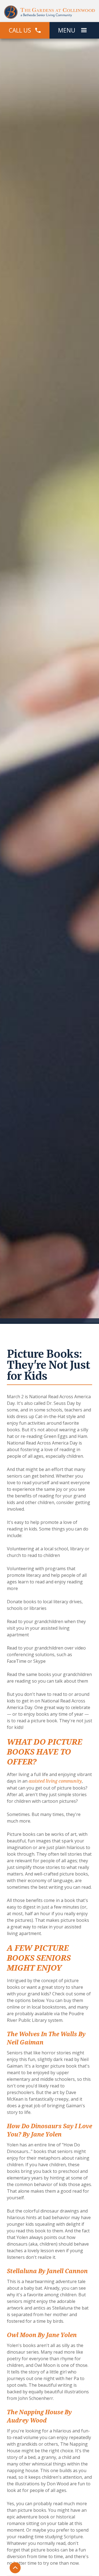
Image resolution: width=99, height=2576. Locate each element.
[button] (84, 30)
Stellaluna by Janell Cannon (47, 2271)
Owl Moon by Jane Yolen (42, 2335)
